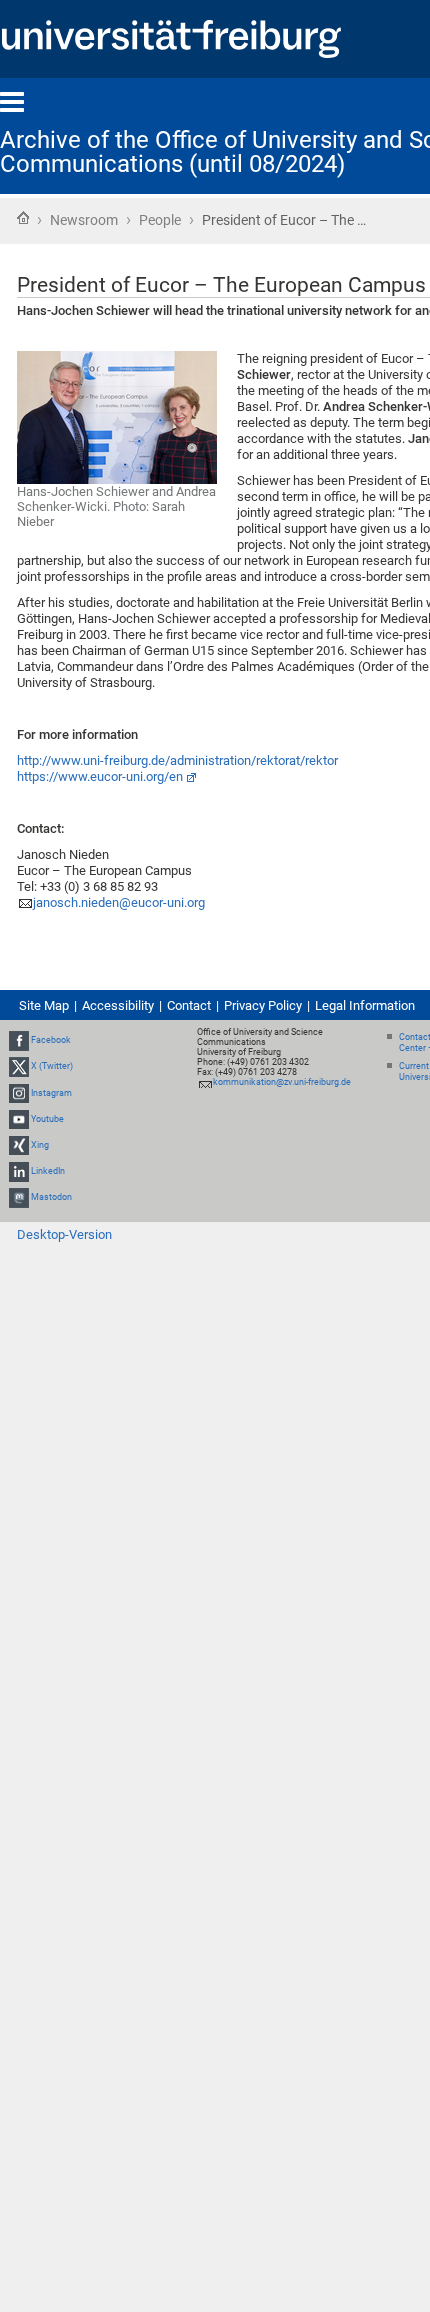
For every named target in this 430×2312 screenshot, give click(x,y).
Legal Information (365, 1005)
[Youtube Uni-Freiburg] (19, 1119)
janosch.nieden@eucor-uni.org (119, 902)
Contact (189, 1005)
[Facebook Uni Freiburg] (19, 1040)
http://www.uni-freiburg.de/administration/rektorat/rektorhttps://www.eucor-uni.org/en (177, 768)
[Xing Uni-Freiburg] (19, 1145)
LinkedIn (48, 1171)
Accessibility (118, 1005)
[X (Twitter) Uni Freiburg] (19, 1066)
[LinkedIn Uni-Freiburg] (19, 1171)
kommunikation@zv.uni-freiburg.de (282, 1082)
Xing (40, 1145)
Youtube (47, 1119)
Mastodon (51, 1198)
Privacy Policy (263, 1005)
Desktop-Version (64, 1234)
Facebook (51, 1040)
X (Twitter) (52, 1066)
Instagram (51, 1093)
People (160, 220)
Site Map (44, 1005)
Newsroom (84, 220)
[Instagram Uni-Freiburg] (19, 1093)
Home (23, 218)
